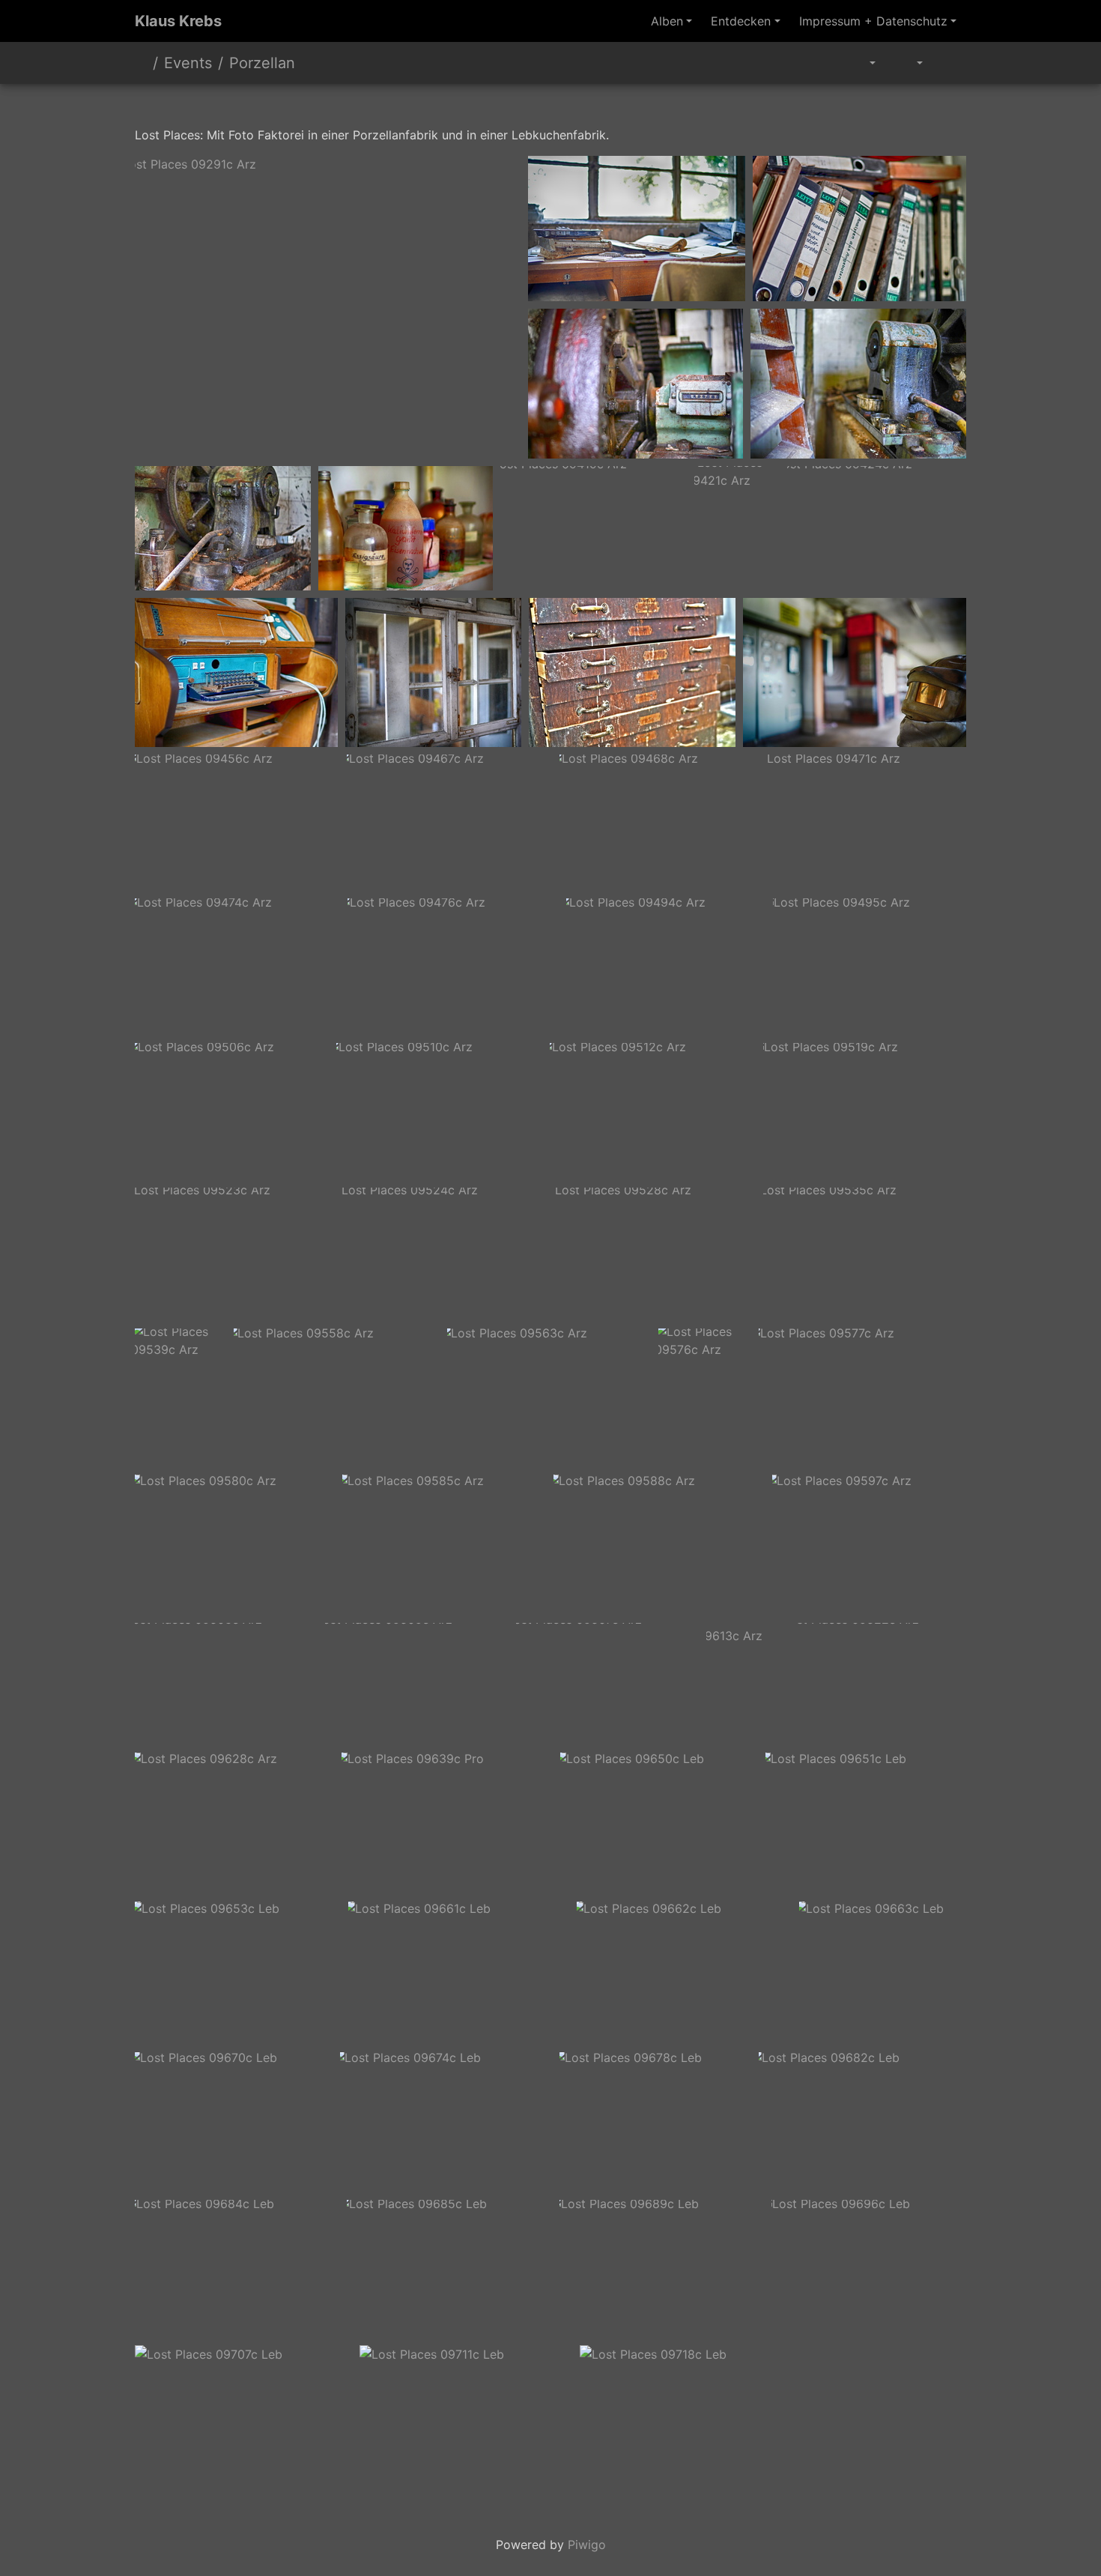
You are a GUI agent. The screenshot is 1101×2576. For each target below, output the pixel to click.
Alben (667, 21)
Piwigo (587, 2545)
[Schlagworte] (865, 63)
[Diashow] (949, 63)
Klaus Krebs (178, 21)
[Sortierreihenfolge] (909, 63)
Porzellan (262, 63)
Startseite (141, 63)
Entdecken (741, 21)
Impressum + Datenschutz (873, 21)
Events (188, 63)
